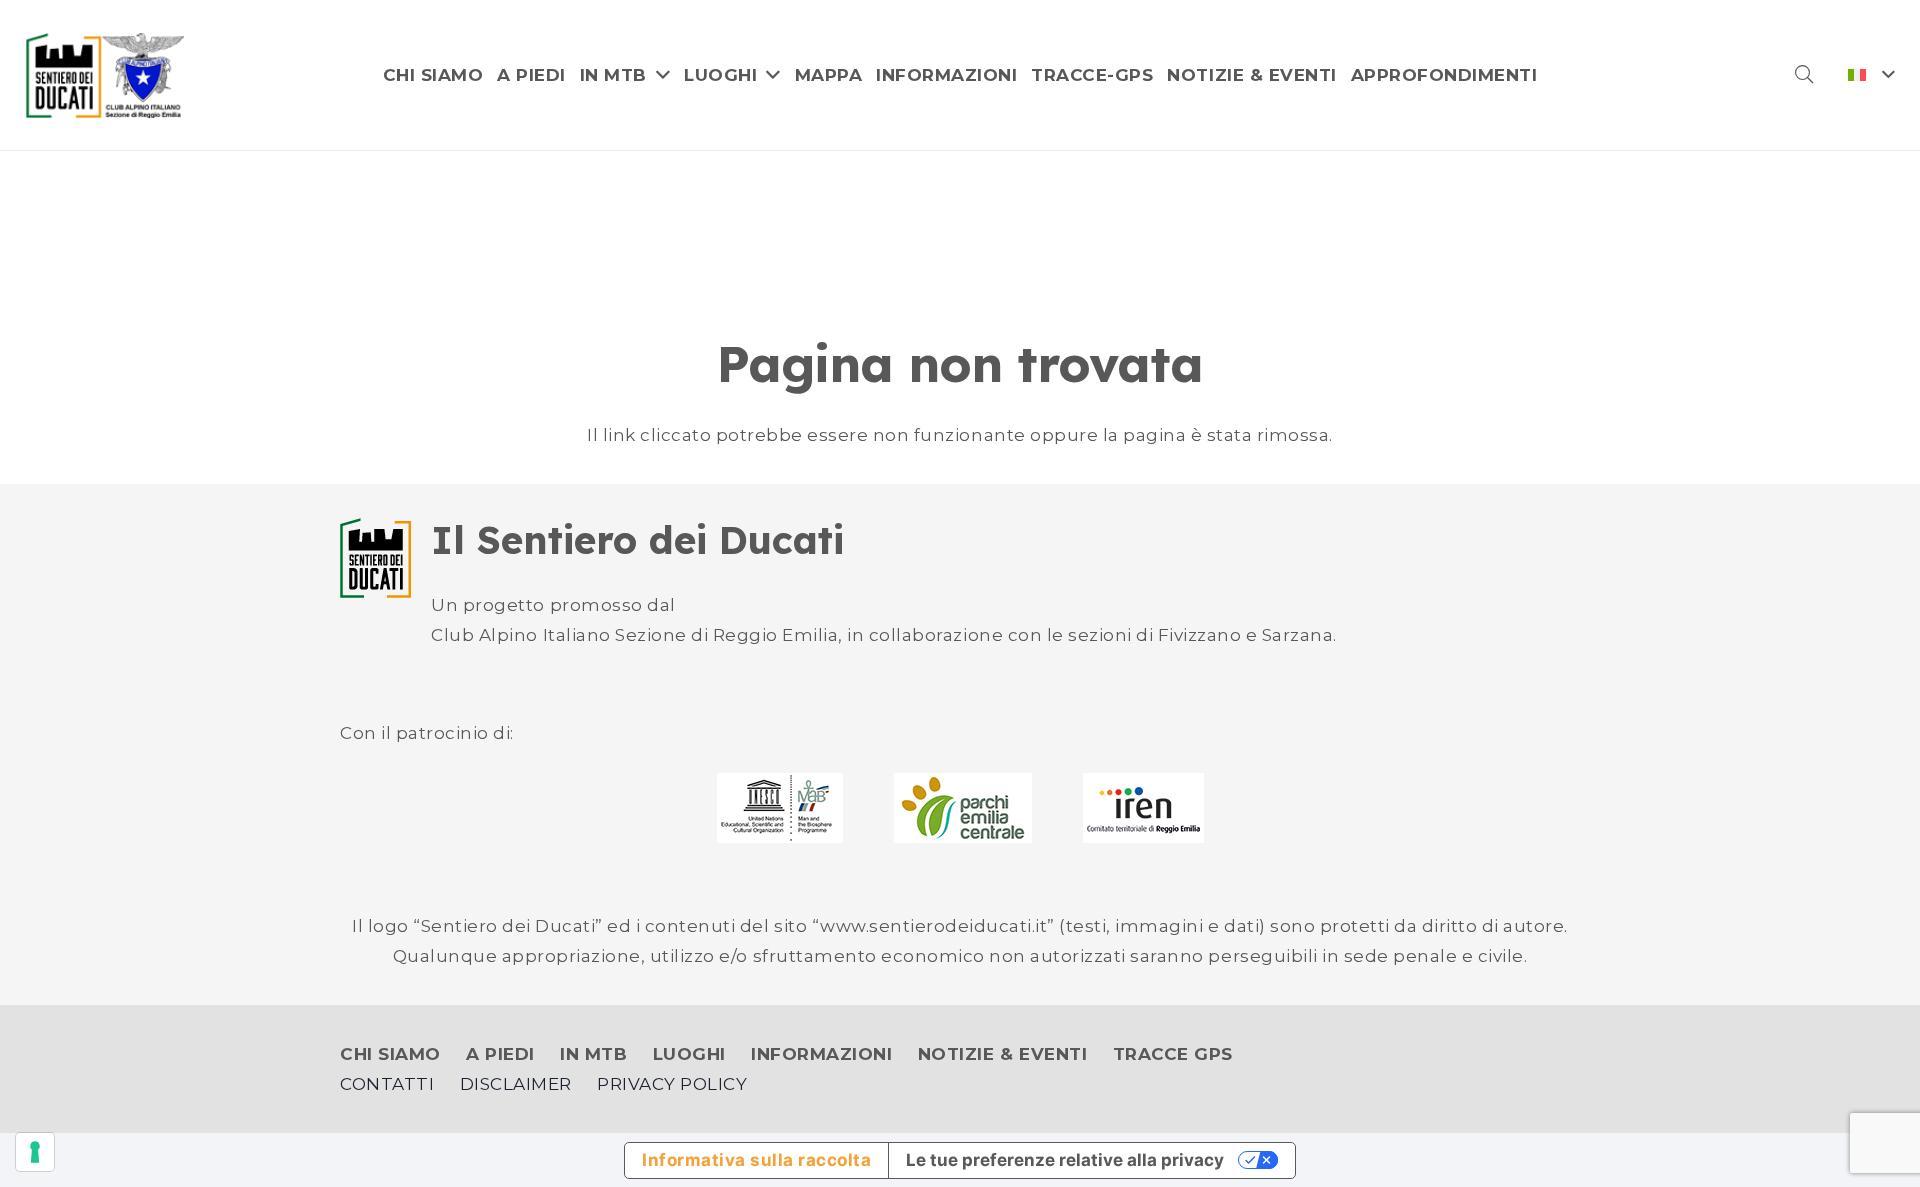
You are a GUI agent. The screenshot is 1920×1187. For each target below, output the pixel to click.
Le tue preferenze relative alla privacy (1065, 1160)
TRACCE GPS (1173, 1054)
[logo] (105, 75)
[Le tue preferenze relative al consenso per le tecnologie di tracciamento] (35, 1152)
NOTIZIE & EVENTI (1002, 1054)
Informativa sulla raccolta (756, 1160)
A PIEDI (500, 1054)
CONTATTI (387, 1084)
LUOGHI (689, 1054)
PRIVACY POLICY (672, 1084)
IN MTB (593, 1054)
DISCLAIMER (516, 1084)
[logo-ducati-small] (375, 558)
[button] (1804, 75)
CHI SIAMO (390, 1054)
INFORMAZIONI (821, 1054)
